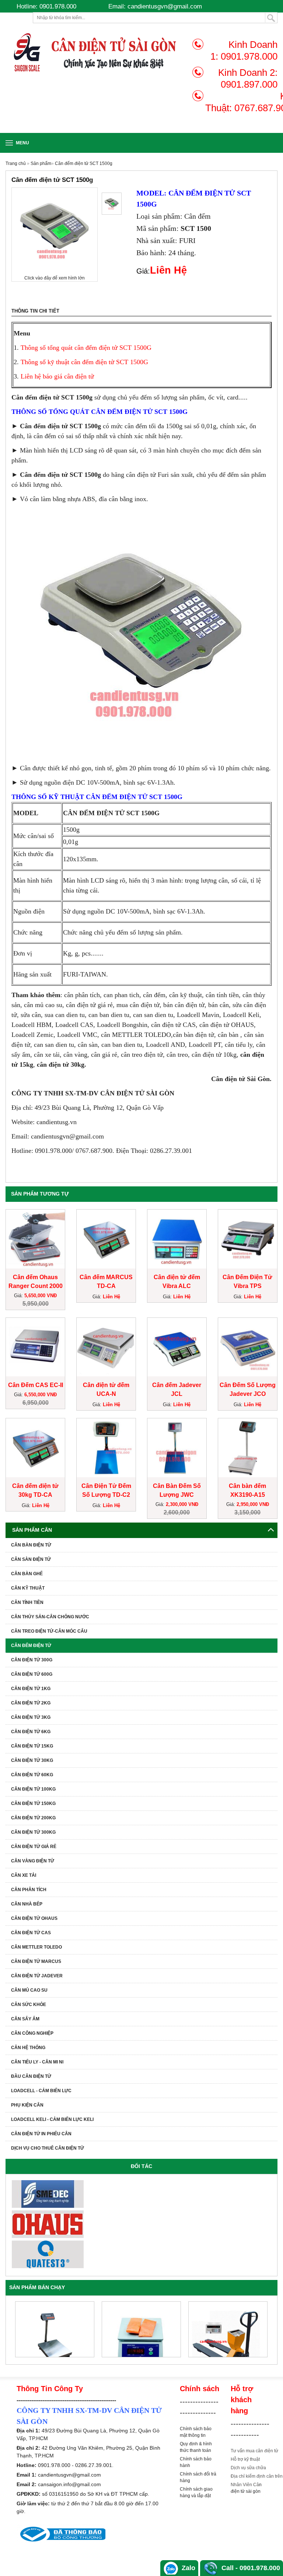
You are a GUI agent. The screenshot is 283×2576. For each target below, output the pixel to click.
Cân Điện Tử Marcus (36, 1961)
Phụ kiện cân (27, 2105)
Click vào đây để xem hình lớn (55, 278)
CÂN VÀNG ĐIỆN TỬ (33, 1861)
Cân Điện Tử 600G (32, 1674)
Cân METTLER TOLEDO (36, 1947)
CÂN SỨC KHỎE (29, 2005)
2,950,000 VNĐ (253, 1504)
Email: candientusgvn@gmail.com (155, 6)
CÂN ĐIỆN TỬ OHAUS (34, 1918)
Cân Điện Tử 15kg (32, 1746)
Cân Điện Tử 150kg (33, 1803)
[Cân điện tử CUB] (141, 2329)
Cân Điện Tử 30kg (32, 1760)
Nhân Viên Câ (245, 2485)
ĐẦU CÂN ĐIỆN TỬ (31, 2076)
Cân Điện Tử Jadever (37, 1976)
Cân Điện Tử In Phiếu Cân (41, 2134)
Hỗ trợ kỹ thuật (245, 2459)
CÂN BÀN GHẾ (27, 1574)
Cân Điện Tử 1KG (31, 1689)
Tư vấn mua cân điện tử (254, 2451)
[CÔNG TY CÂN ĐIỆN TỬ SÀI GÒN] (96, 52)
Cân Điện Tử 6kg (31, 1732)
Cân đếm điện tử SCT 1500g (84, 163)
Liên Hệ (111, 1297)
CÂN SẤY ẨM (25, 2019)
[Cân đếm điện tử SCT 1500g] (112, 204)
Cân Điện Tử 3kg (31, 1717)
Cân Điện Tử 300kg (33, 1832)
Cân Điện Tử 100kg (33, 1789)
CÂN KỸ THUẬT (28, 1588)
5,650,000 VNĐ (41, 1296)
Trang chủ (16, 163)
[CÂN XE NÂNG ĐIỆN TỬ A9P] (228, 2329)
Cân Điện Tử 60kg (32, 1775)
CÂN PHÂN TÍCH (29, 1890)
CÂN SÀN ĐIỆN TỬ (31, 1559)
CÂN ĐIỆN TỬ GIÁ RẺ (34, 1847)
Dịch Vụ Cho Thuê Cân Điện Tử (48, 2148)
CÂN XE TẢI (24, 1875)
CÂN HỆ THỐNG (28, 2048)
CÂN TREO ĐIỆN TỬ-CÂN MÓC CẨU (49, 1631)
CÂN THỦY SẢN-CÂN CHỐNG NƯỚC (50, 1617)
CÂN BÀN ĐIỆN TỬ (31, 1545)
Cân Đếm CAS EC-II (36, 1385)
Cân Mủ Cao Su (29, 1990)
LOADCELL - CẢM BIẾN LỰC (41, 2091)
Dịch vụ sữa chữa (248, 2468)
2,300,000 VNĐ (182, 1504)
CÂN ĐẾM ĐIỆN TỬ (31, 1646)
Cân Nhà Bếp (27, 1904)
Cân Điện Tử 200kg (33, 1818)
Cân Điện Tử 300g (32, 1660)
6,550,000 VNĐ (41, 1395)
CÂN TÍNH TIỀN (27, 1602)
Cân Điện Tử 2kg (31, 1703)
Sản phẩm (41, 163)
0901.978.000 (249, 56)
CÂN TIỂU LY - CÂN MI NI (37, 2062)
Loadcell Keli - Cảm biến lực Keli (52, 2119)
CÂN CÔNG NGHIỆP (32, 2033)
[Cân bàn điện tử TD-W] (55, 2329)
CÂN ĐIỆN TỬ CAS (31, 1933)
